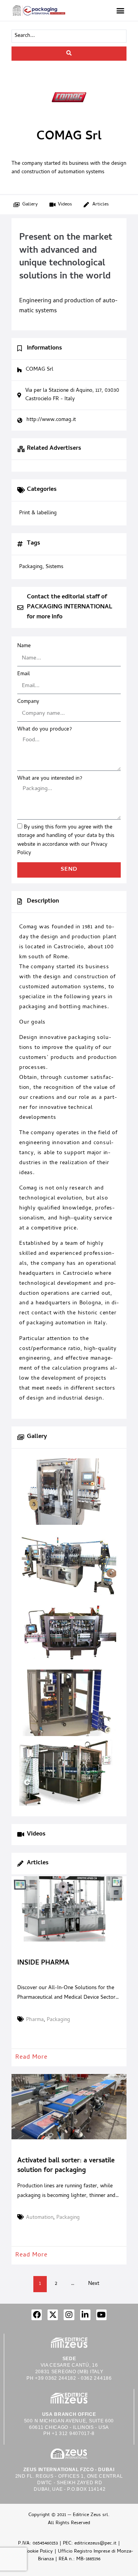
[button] (120, 10)
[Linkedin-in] (85, 2315)
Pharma (35, 2020)
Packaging (58, 2020)
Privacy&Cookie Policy (29, 2552)
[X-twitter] (53, 2315)
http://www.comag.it (51, 420)
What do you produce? (44, 730)
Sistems (54, 567)
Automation (40, 2218)
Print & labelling (38, 514)
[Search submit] (69, 54)
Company (28, 702)
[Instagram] (69, 2315)
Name (24, 646)
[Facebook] (37, 2315)
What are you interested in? (50, 779)
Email (24, 674)
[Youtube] (101, 2315)
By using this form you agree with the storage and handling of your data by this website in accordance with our (66, 840)
